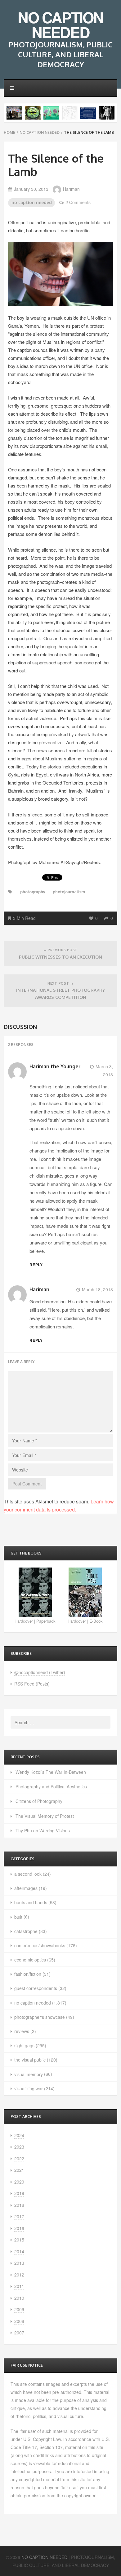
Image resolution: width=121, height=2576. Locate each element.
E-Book (96, 1621)
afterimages (26, 1888)
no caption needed (40, 132)
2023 (19, 2147)
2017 (19, 2216)
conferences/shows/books (40, 1945)
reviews (22, 2031)
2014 (19, 2251)
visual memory (29, 2074)
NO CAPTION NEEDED (60, 25)
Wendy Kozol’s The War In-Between (51, 1772)
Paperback (46, 1621)
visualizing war (29, 2088)
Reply (36, 1265)
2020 (19, 2182)
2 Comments (78, 202)
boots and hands (31, 1902)
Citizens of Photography (39, 1801)
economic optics (30, 1960)
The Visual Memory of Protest (45, 1816)
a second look (28, 1874)
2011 (19, 2286)
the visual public (30, 2060)
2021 (19, 2170)
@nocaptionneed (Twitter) (40, 1672)
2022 (19, 2158)
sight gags (24, 2045)
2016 (19, 2228)
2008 (19, 2321)
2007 (19, 2333)
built (18, 1917)
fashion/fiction (28, 1974)
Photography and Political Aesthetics (51, 1787)
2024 (19, 2135)
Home (9, 132)
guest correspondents (36, 1988)
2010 (19, 2298)
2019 (19, 2193)
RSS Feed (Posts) (32, 1684)
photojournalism (69, 892)
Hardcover (24, 1621)
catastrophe (26, 1931)
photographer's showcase (40, 2017)
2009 (19, 2309)
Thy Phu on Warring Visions (43, 1830)
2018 (19, 2205)
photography (33, 892)
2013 (19, 2263)
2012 (19, 2275)
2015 (19, 2240)
